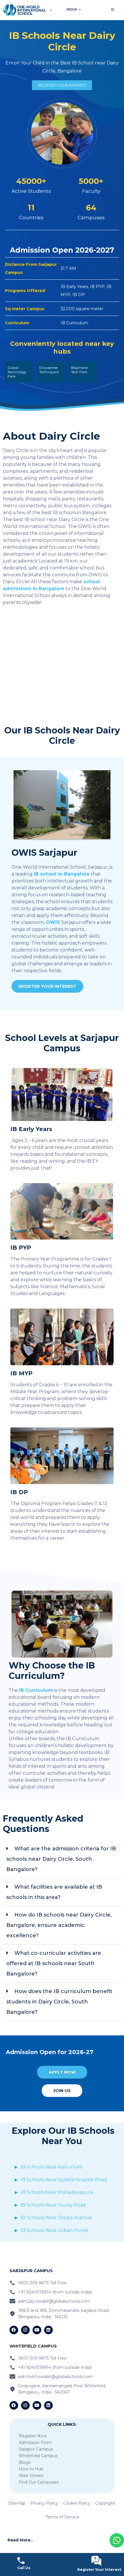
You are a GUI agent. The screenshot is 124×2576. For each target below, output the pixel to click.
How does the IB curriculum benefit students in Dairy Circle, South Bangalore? (59, 2002)
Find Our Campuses (39, 2482)
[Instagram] (25, 2330)
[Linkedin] (48, 2330)
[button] (62, 1859)
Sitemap (17, 2503)
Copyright (105, 2503)
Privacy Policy (44, 2503)
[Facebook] (14, 2330)
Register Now (33, 2436)
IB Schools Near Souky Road (53, 2205)
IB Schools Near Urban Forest (55, 2230)
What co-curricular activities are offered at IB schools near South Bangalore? (54, 1963)
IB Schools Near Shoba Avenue (56, 2218)
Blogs (25, 2462)
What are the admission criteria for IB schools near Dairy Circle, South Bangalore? (61, 1859)
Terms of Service (62, 2517)
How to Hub (31, 2469)
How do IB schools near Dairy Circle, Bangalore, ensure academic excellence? (59, 1925)
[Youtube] (37, 2330)
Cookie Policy (77, 2503)
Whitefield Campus (38, 2456)
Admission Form (35, 2442)
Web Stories (31, 2476)
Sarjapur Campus (36, 2449)
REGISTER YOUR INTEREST (62, 85)
